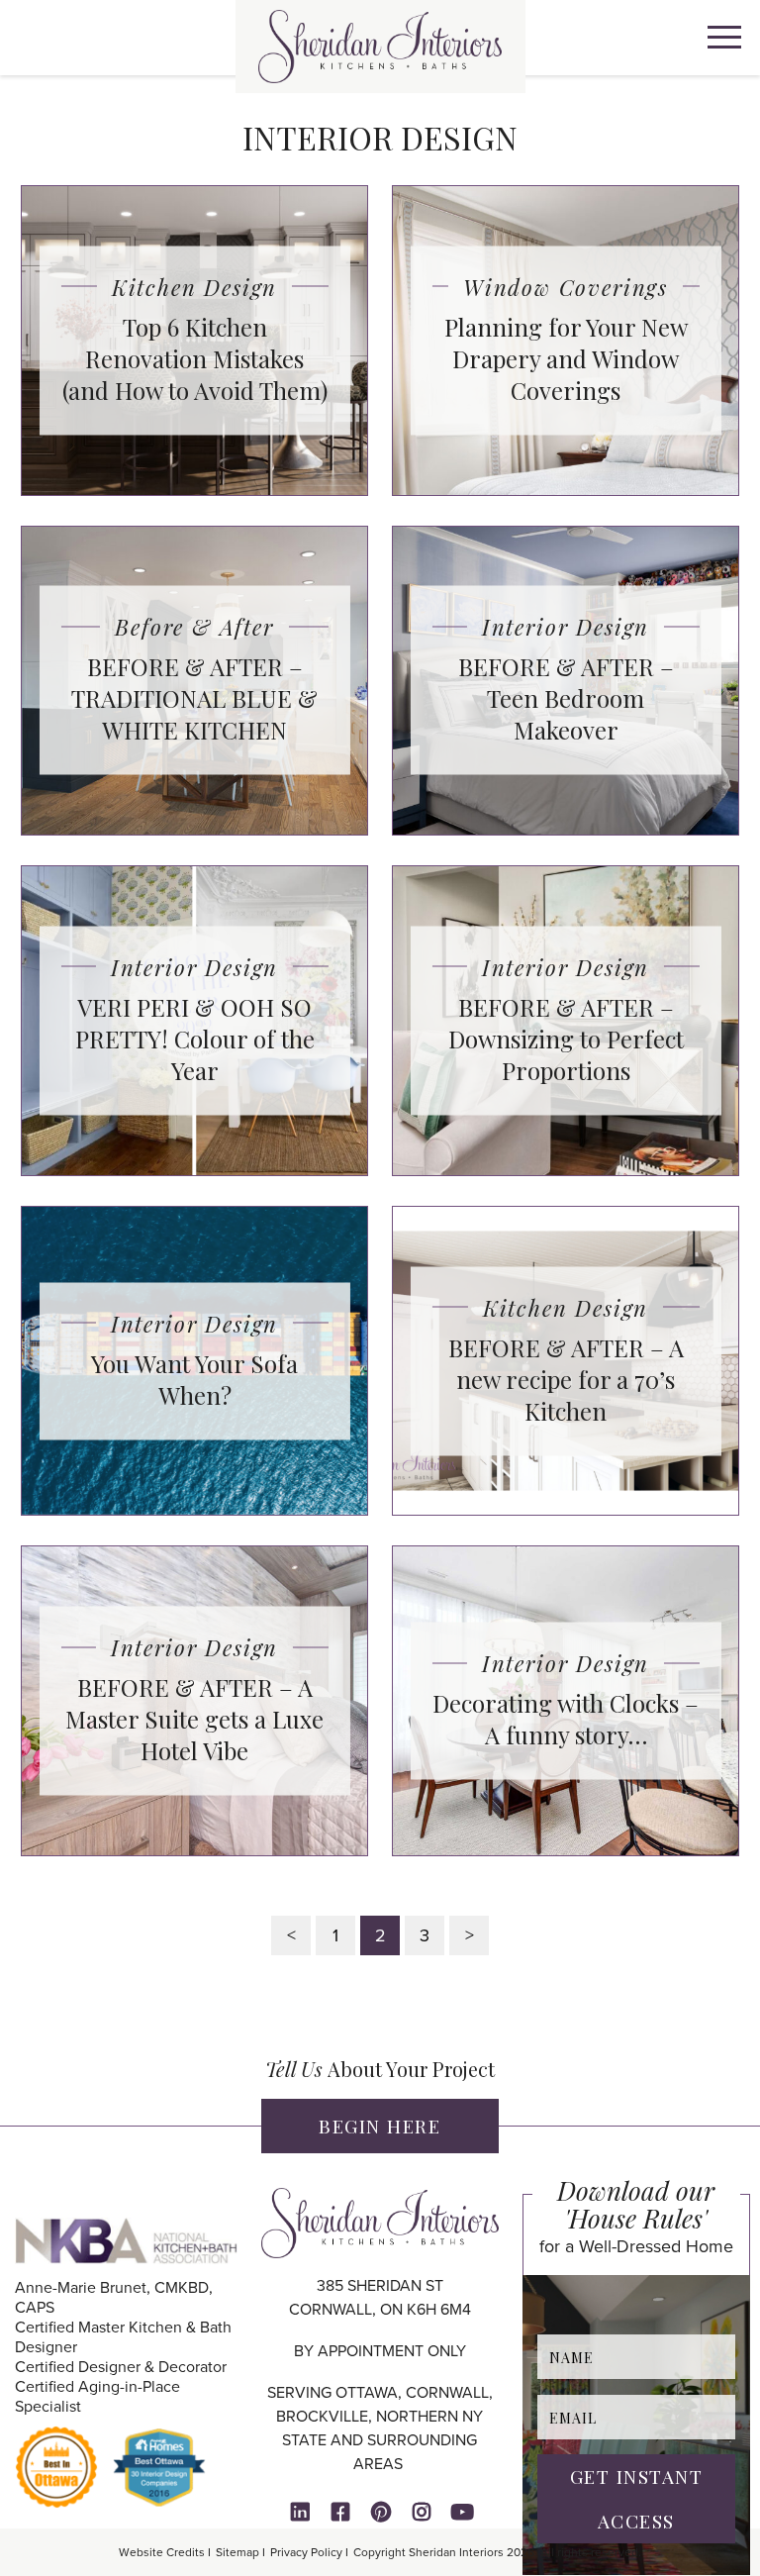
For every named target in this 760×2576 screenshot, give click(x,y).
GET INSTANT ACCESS (637, 2498)
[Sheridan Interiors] (380, 46)
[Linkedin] (300, 2512)
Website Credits (162, 2552)
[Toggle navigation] (724, 41)
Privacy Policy (306, 2552)
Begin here (380, 2126)
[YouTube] (462, 2512)
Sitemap (237, 2552)
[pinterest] (381, 2512)
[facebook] (340, 2512)
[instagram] (422, 2512)
